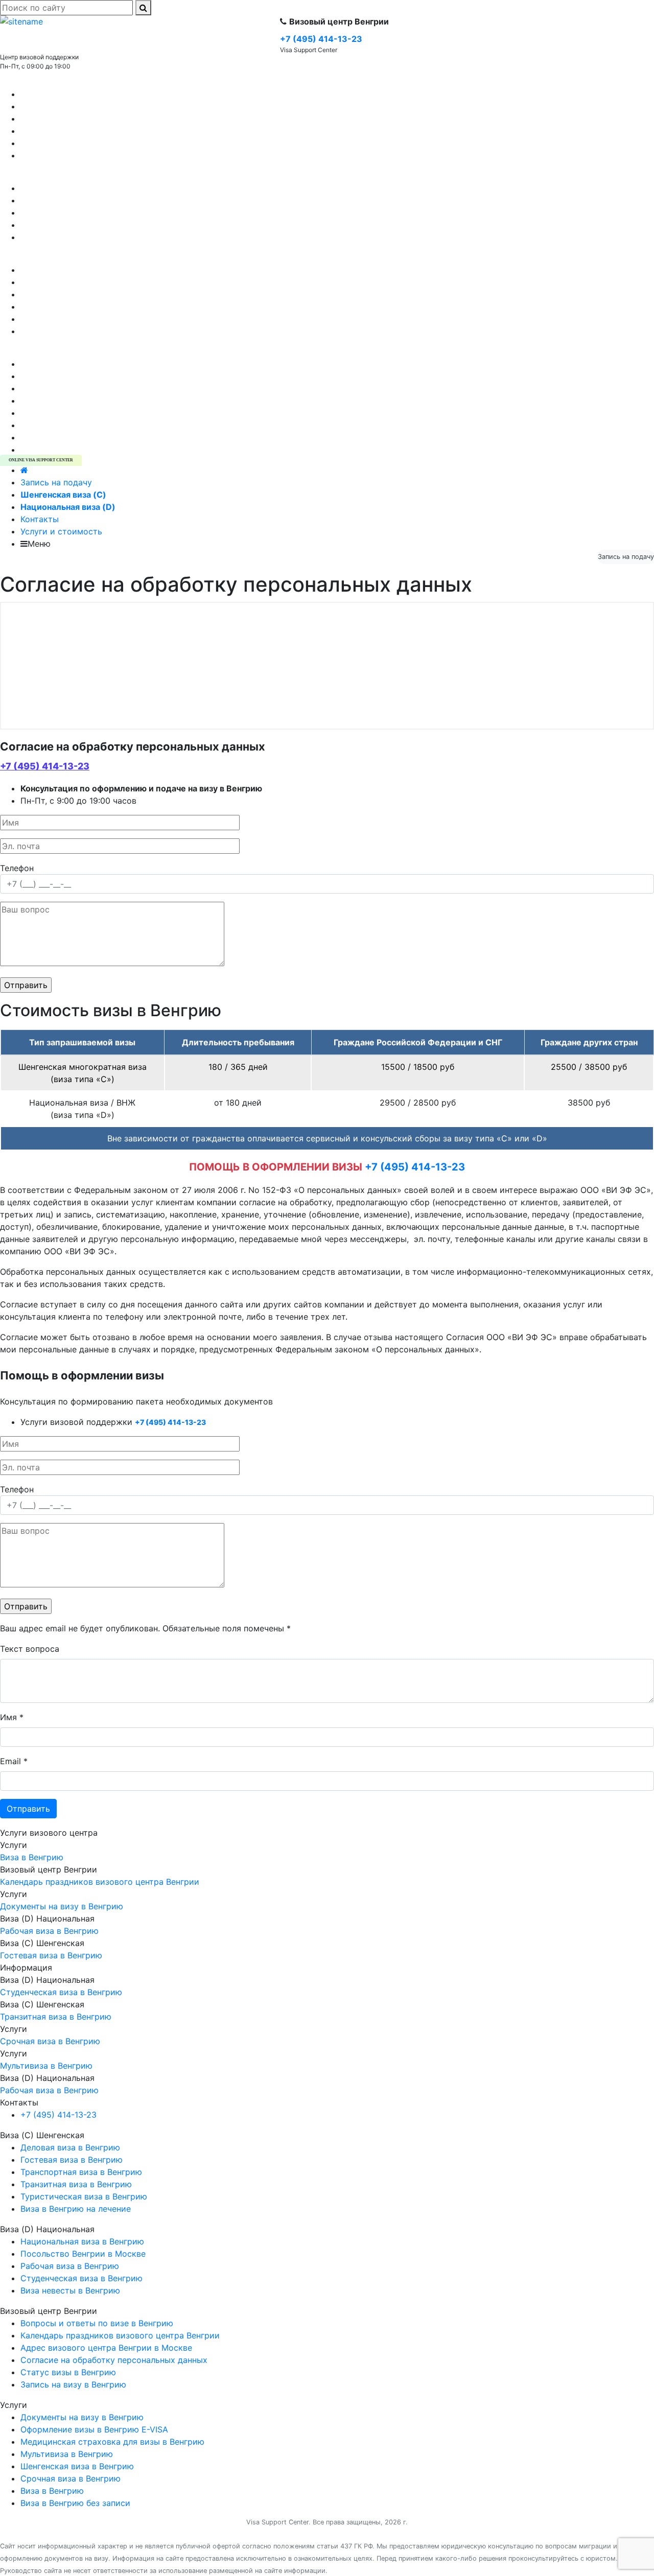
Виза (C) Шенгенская (42, 82)
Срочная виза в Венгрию (71, 450)
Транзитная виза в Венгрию (76, 143)
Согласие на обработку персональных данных (114, 331)
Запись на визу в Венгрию (73, 282)
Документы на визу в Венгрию (82, 437)
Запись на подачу (56, 482)
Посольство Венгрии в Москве (83, 188)
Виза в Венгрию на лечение (76, 131)
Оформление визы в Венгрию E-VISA (94, 413)
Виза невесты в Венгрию (70, 200)
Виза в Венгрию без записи (75, 388)
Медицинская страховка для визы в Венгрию (112, 401)
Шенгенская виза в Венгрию (77, 364)
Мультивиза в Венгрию (67, 376)
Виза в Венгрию (52, 425)
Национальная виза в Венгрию (82, 237)
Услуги (14, 352)
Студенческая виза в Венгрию (81, 225)
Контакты (40, 519)
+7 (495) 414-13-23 (45, 766)
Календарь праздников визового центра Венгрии (120, 270)
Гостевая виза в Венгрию (72, 106)
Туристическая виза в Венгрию (84, 94)
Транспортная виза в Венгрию (81, 155)
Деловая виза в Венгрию (70, 119)
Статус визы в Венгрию (68, 294)
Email (14, 1761)
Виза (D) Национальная (47, 176)
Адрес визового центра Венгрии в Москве (106, 319)
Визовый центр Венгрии (49, 257)
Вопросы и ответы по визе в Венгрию (97, 307)
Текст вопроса (30, 1649)
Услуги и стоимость (61, 531)
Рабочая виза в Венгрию (70, 213)
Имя (12, 1717)
